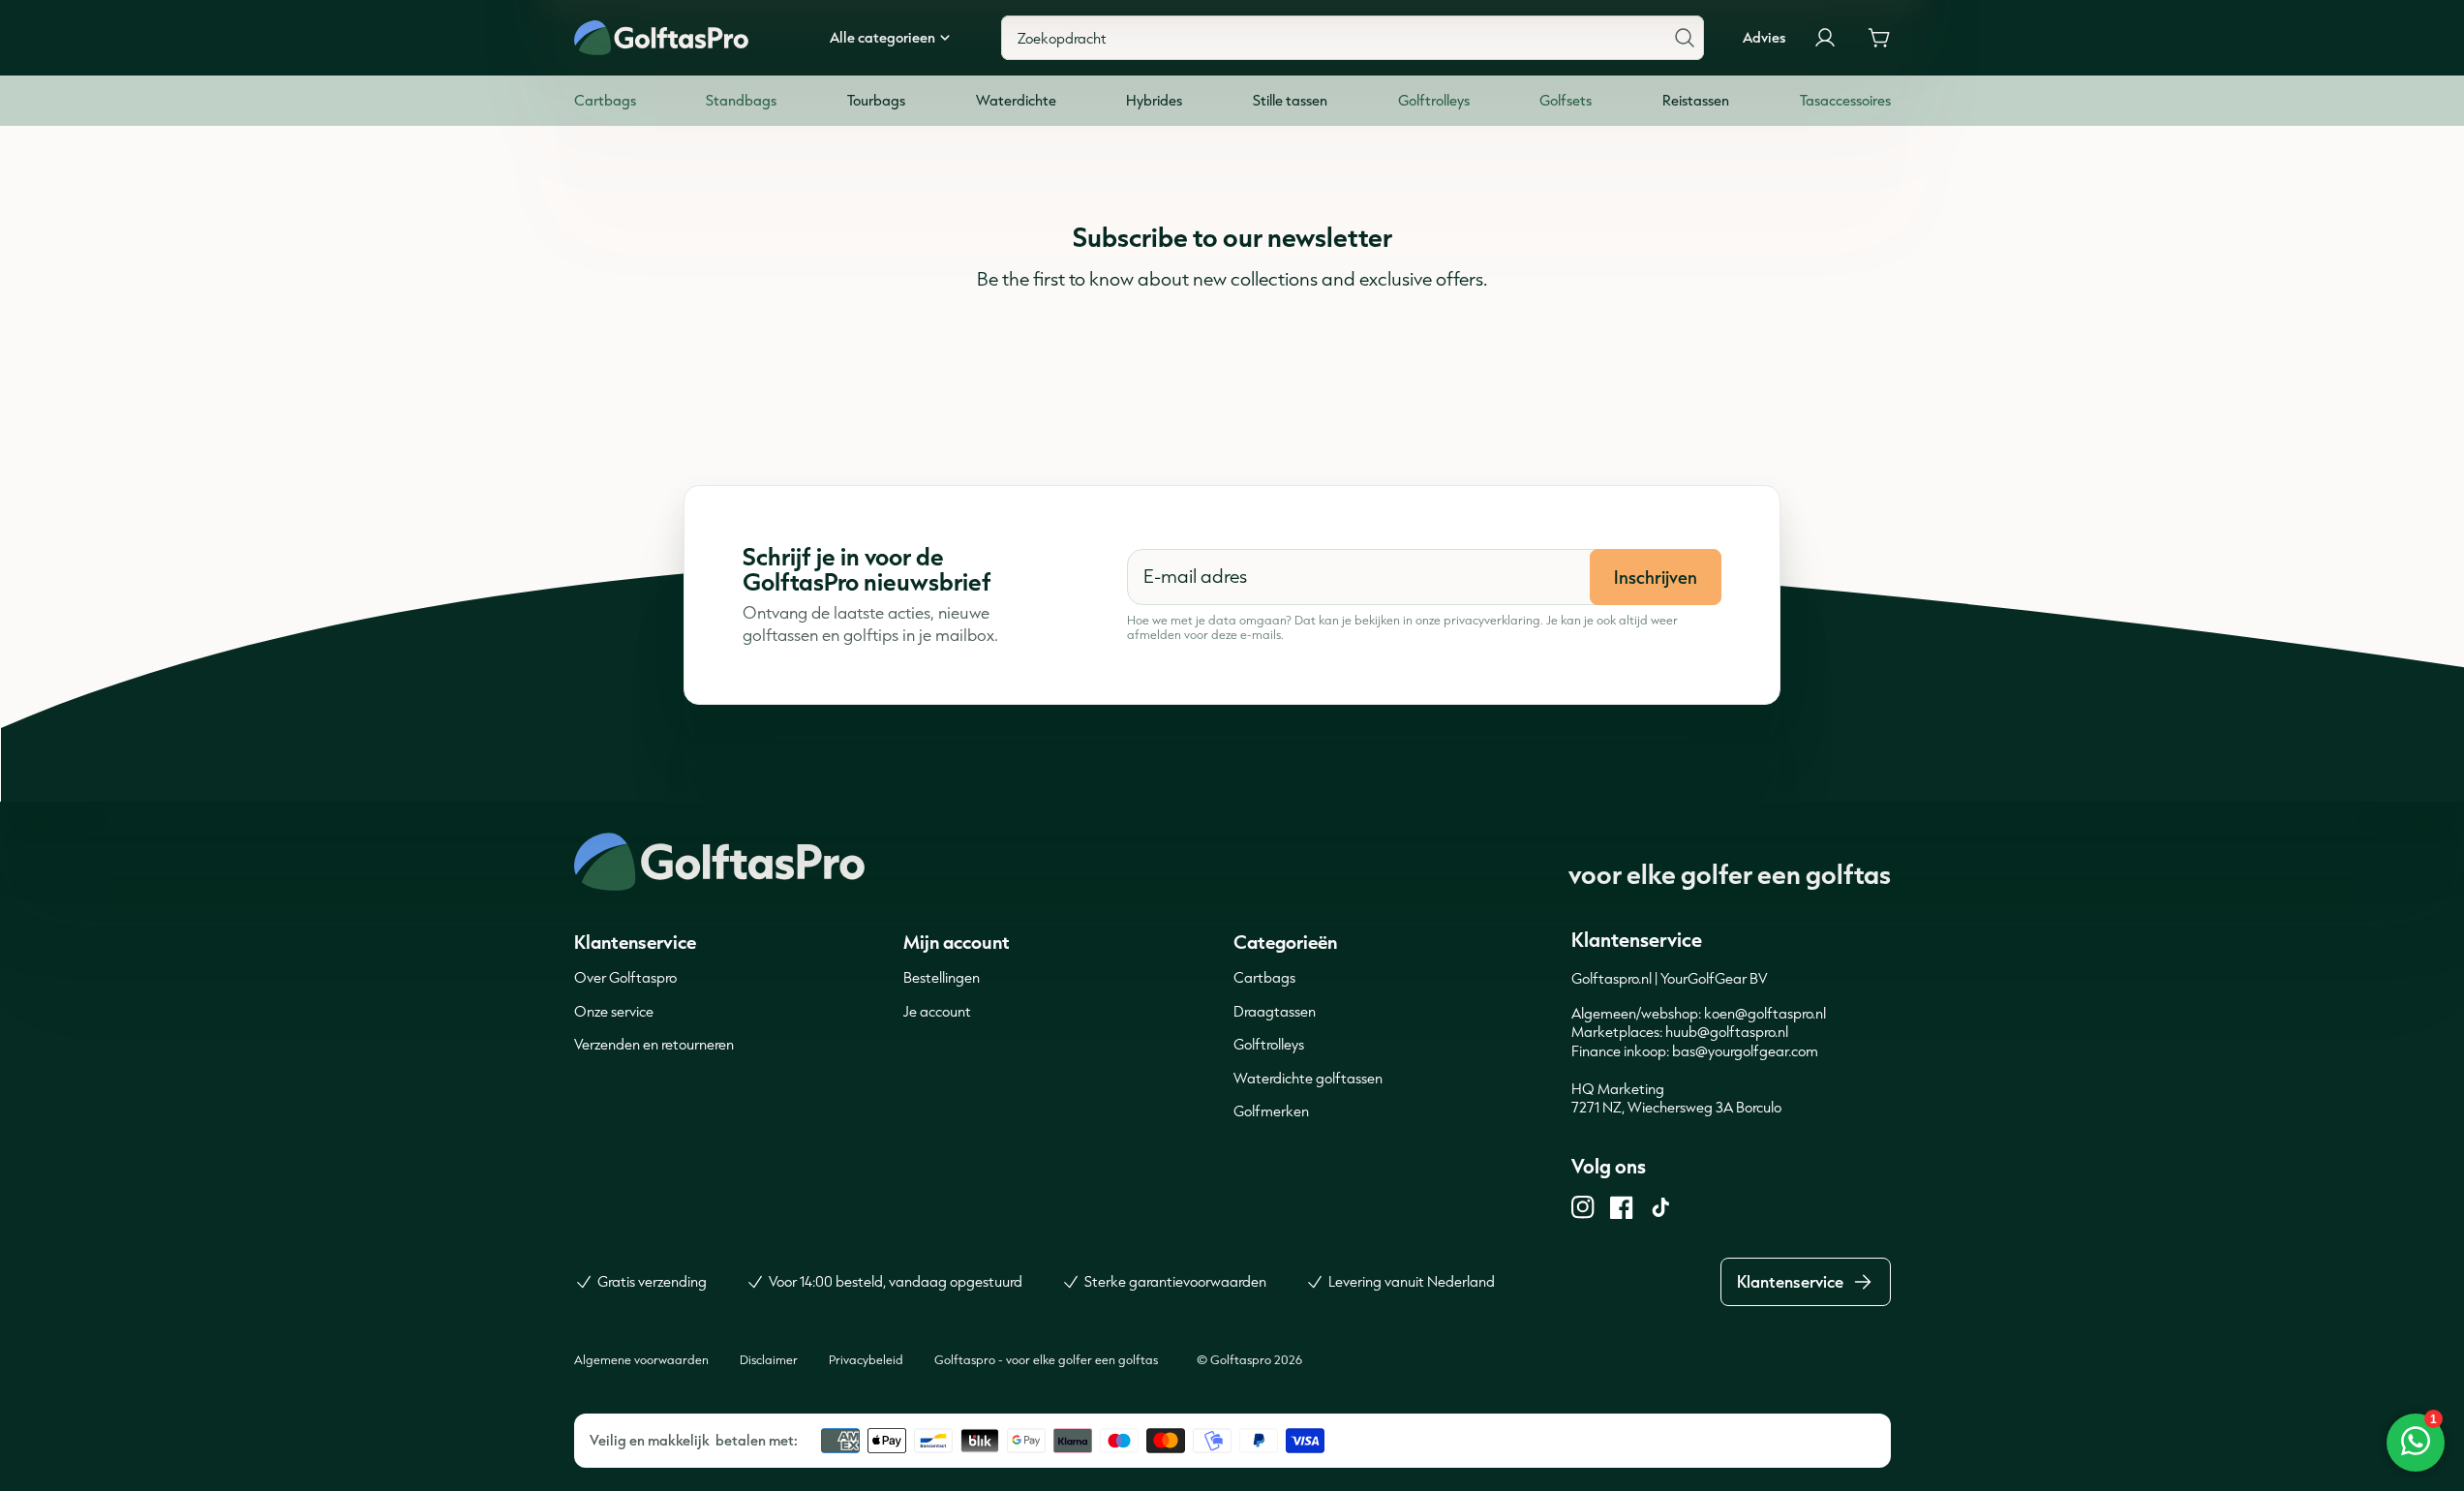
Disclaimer (769, 1359)
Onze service (614, 1011)
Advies (1764, 38)
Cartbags (1264, 977)
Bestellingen (942, 977)
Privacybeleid (866, 1359)
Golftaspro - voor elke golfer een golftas (1046, 1359)
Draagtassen (1275, 1011)
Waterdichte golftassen (1308, 1078)
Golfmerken (1271, 1111)
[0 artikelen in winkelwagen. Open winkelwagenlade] (1879, 38)
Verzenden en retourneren (654, 1044)
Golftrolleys (1269, 1044)
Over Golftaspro (625, 977)
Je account (937, 1011)
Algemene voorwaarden (641, 1359)
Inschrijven (1656, 577)
